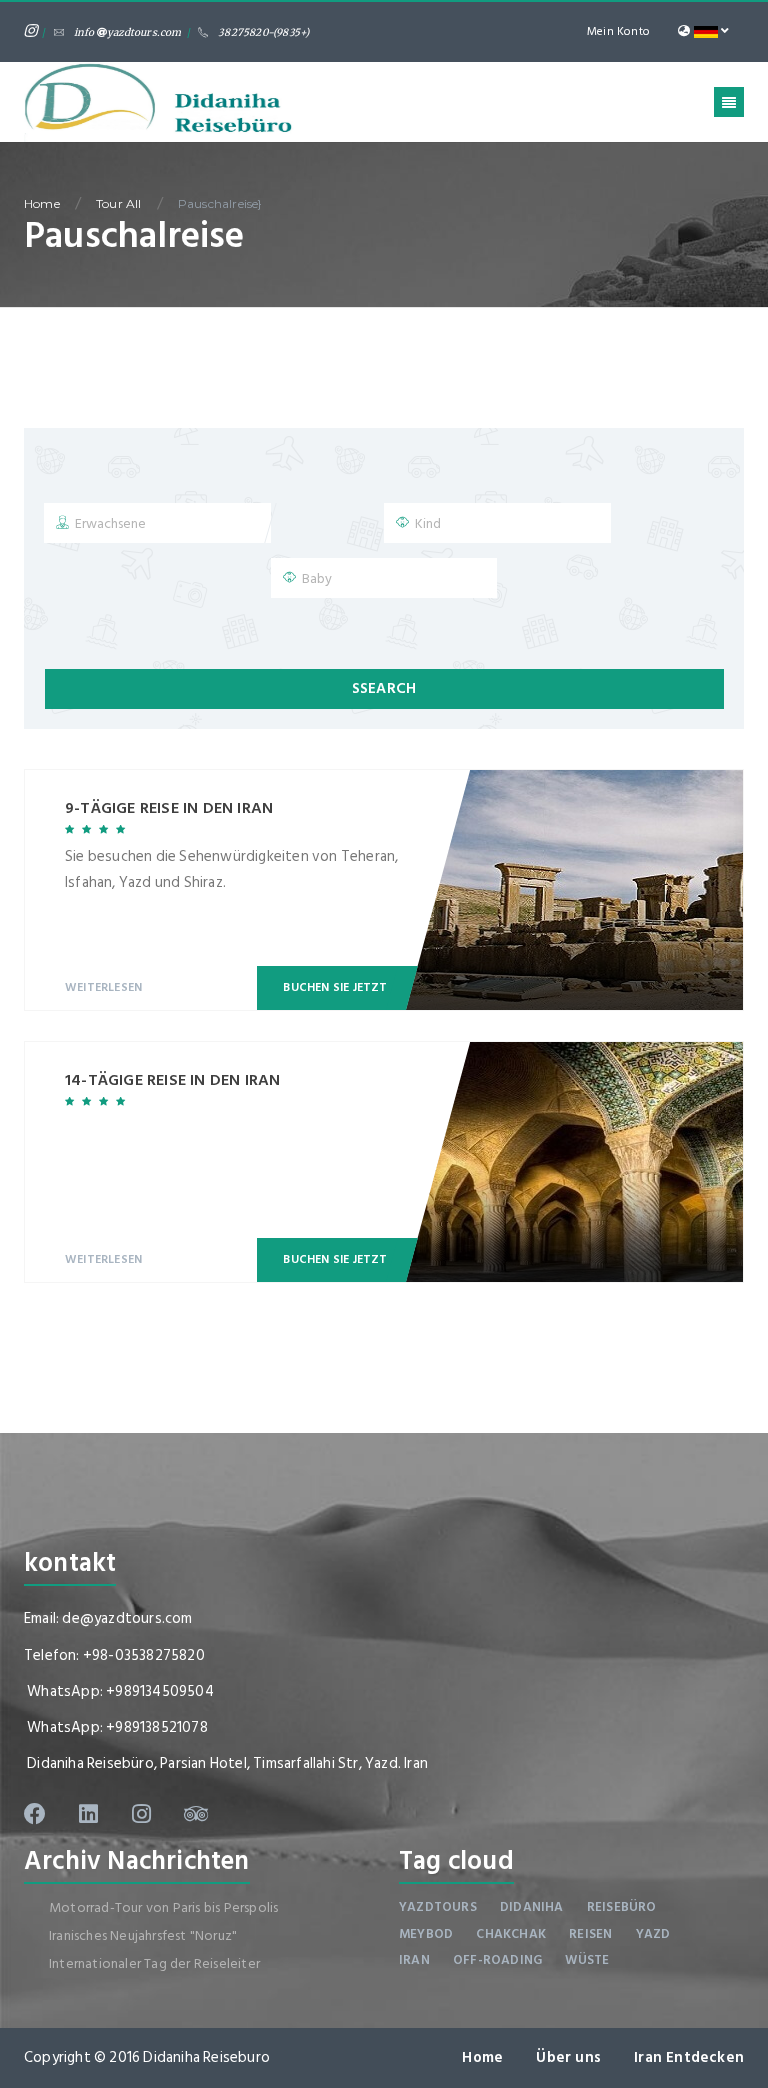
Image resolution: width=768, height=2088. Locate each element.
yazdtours (438, 1907)
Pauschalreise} (220, 203)
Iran (414, 1960)
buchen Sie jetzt (335, 987)
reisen (590, 1934)
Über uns (568, 2057)
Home (42, 203)
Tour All (119, 203)
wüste (587, 1960)
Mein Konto (618, 31)
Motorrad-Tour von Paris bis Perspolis (163, 1907)
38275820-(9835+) (263, 32)
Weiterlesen (103, 987)
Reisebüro (622, 1907)
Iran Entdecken (689, 2057)
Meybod (426, 1934)
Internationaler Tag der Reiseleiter (154, 1963)
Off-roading (497, 1960)
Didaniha (532, 1907)
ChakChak (511, 1934)
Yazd (653, 1934)
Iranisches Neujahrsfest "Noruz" (143, 1935)
